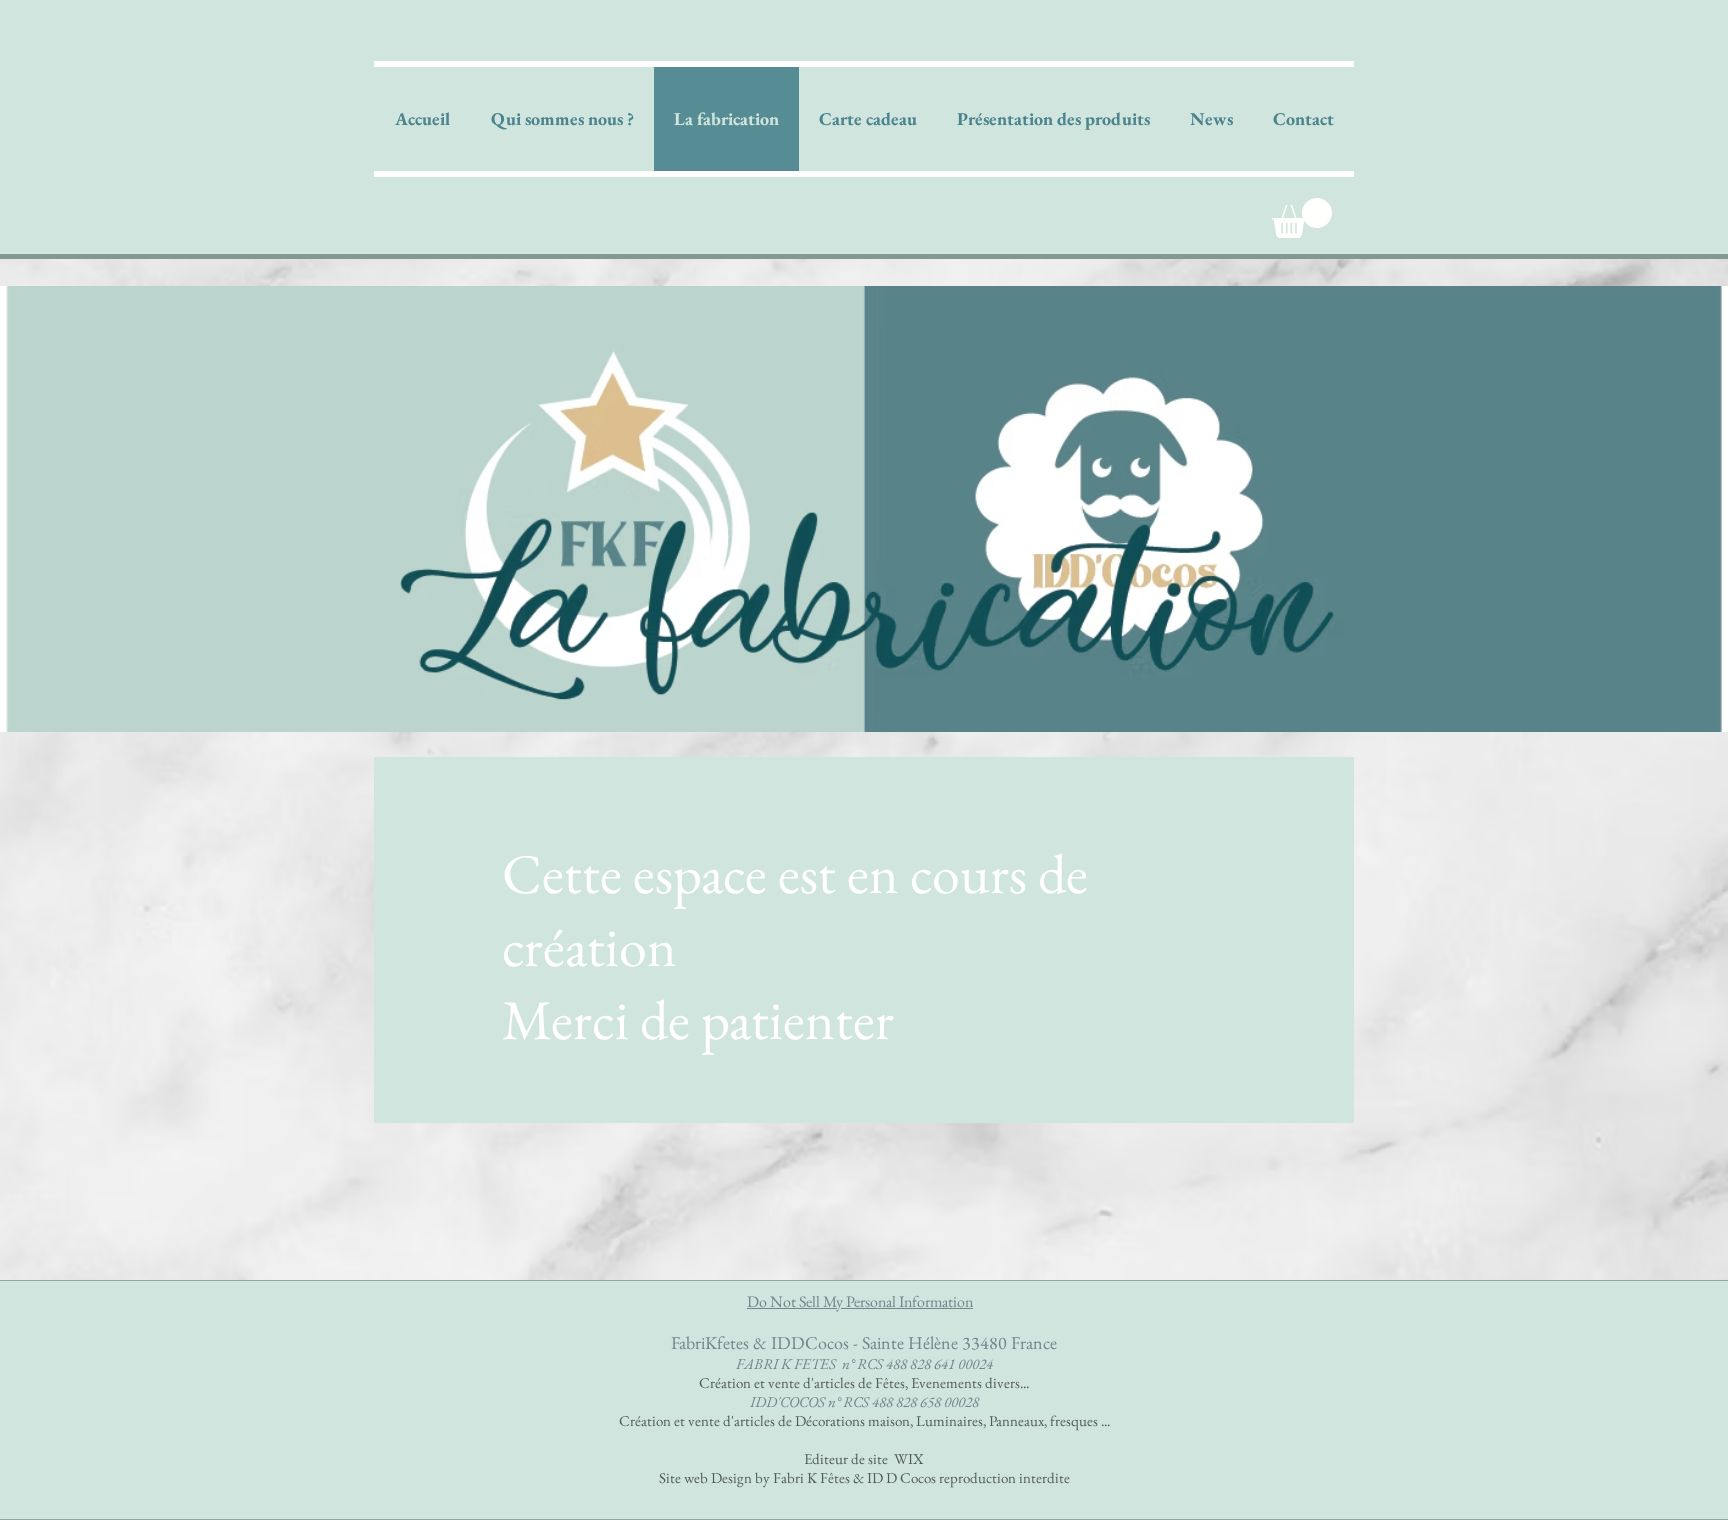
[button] (1302, 218)
